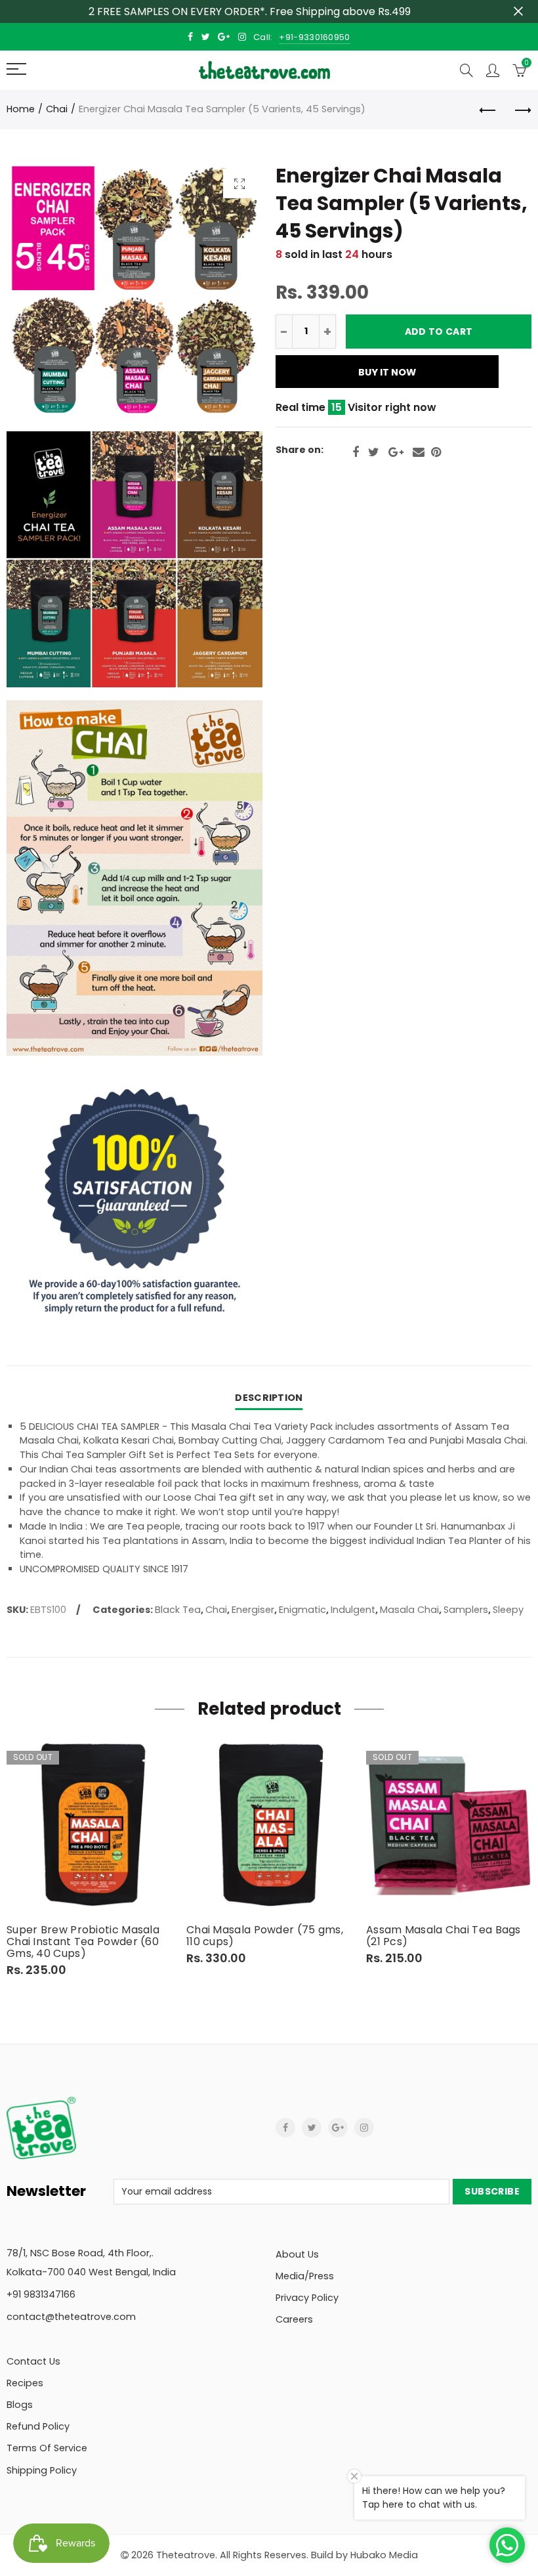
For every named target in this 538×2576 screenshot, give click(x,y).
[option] (90, 1859)
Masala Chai (409, 1610)
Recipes (25, 2383)
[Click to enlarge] (239, 183)
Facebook (356, 452)
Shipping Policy (42, 2470)
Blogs (20, 2405)
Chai (57, 109)
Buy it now (387, 372)
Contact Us (33, 2361)
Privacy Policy (307, 2298)
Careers (294, 2319)
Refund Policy (38, 2426)
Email (419, 452)
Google (396, 452)
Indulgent (353, 1610)
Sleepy (508, 1610)
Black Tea (178, 1610)
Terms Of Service (47, 2448)
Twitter (374, 452)
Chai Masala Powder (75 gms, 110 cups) (265, 1936)
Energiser (253, 1610)
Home (21, 109)
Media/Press (305, 2276)
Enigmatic (302, 1610)
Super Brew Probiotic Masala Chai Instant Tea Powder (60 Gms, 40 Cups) (83, 1942)
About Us (297, 2254)
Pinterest (436, 452)
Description (269, 1398)
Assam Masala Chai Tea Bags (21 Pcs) (444, 1936)
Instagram (364, 2128)
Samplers (466, 1610)
